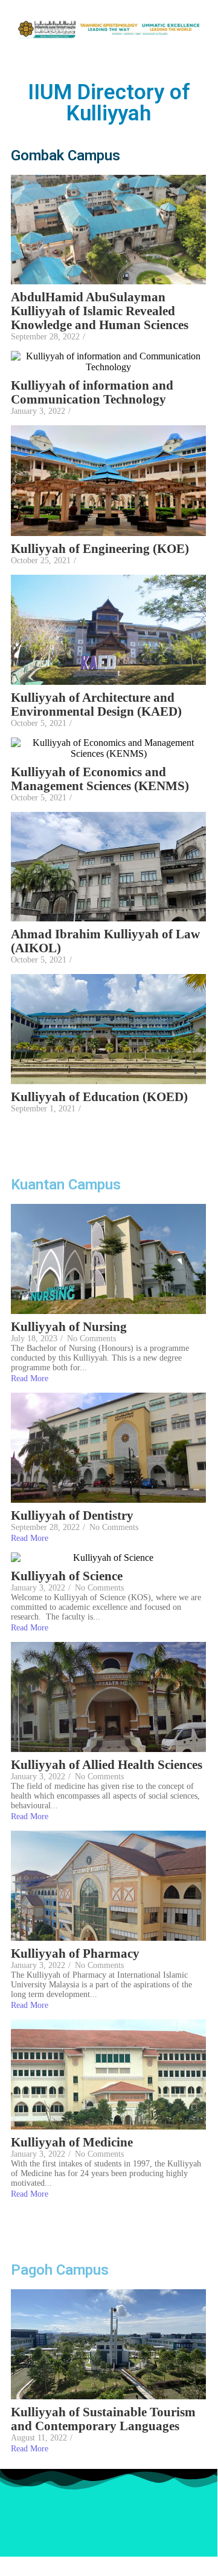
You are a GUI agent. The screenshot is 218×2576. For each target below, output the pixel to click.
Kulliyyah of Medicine (72, 2143)
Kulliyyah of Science (67, 1576)
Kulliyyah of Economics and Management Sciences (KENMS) (100, 779)
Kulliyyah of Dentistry (72, 1516)
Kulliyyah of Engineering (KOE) (100, 549)
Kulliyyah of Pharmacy (75, 1954)
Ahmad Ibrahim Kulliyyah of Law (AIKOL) (105, 941)
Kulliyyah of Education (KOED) (99, 1097)
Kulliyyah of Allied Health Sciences (107, 1765)
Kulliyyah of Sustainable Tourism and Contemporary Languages (103, 2419)
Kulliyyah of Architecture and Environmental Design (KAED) (98, 705)
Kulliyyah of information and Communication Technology (92, 393)
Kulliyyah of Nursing (69, 1327)
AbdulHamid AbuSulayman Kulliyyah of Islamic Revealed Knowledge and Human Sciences (100, 311)
